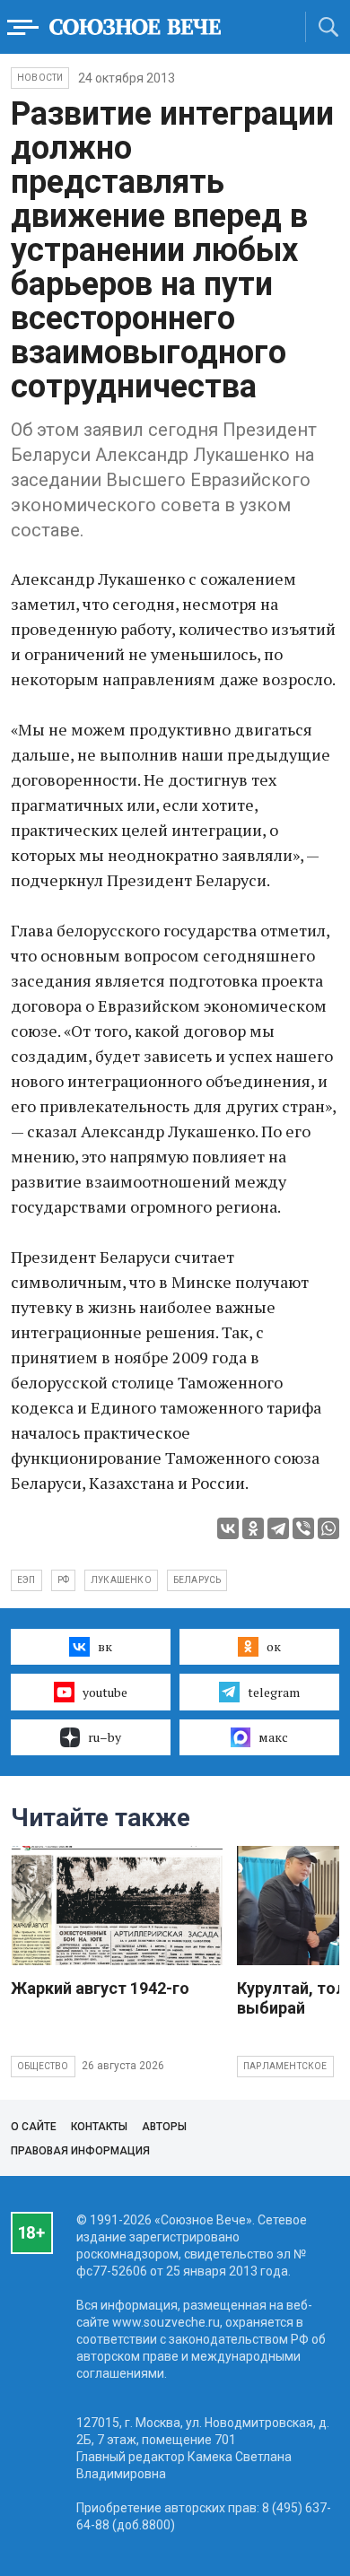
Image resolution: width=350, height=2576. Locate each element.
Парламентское (285, 2066)
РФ (63, 1580)
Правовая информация (80, 2151)
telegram (274, 1692)
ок (274, 1646)
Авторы (164, 2127)
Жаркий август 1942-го (100, 1988)
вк (105, 1646)
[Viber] (303, 1528)
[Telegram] (278, 1528)
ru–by (105, 1737)
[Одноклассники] (253, 1528)
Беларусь (197, 1580)
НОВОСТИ (40, 78)
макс (273, 1737)
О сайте (34, 2127)
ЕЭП (26, 1580)
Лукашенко (121, 1580)
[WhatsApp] (328, 1528)
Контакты (99, 2127)
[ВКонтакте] (228, 1528)
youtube (105, 1692)
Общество (43, 2066)
